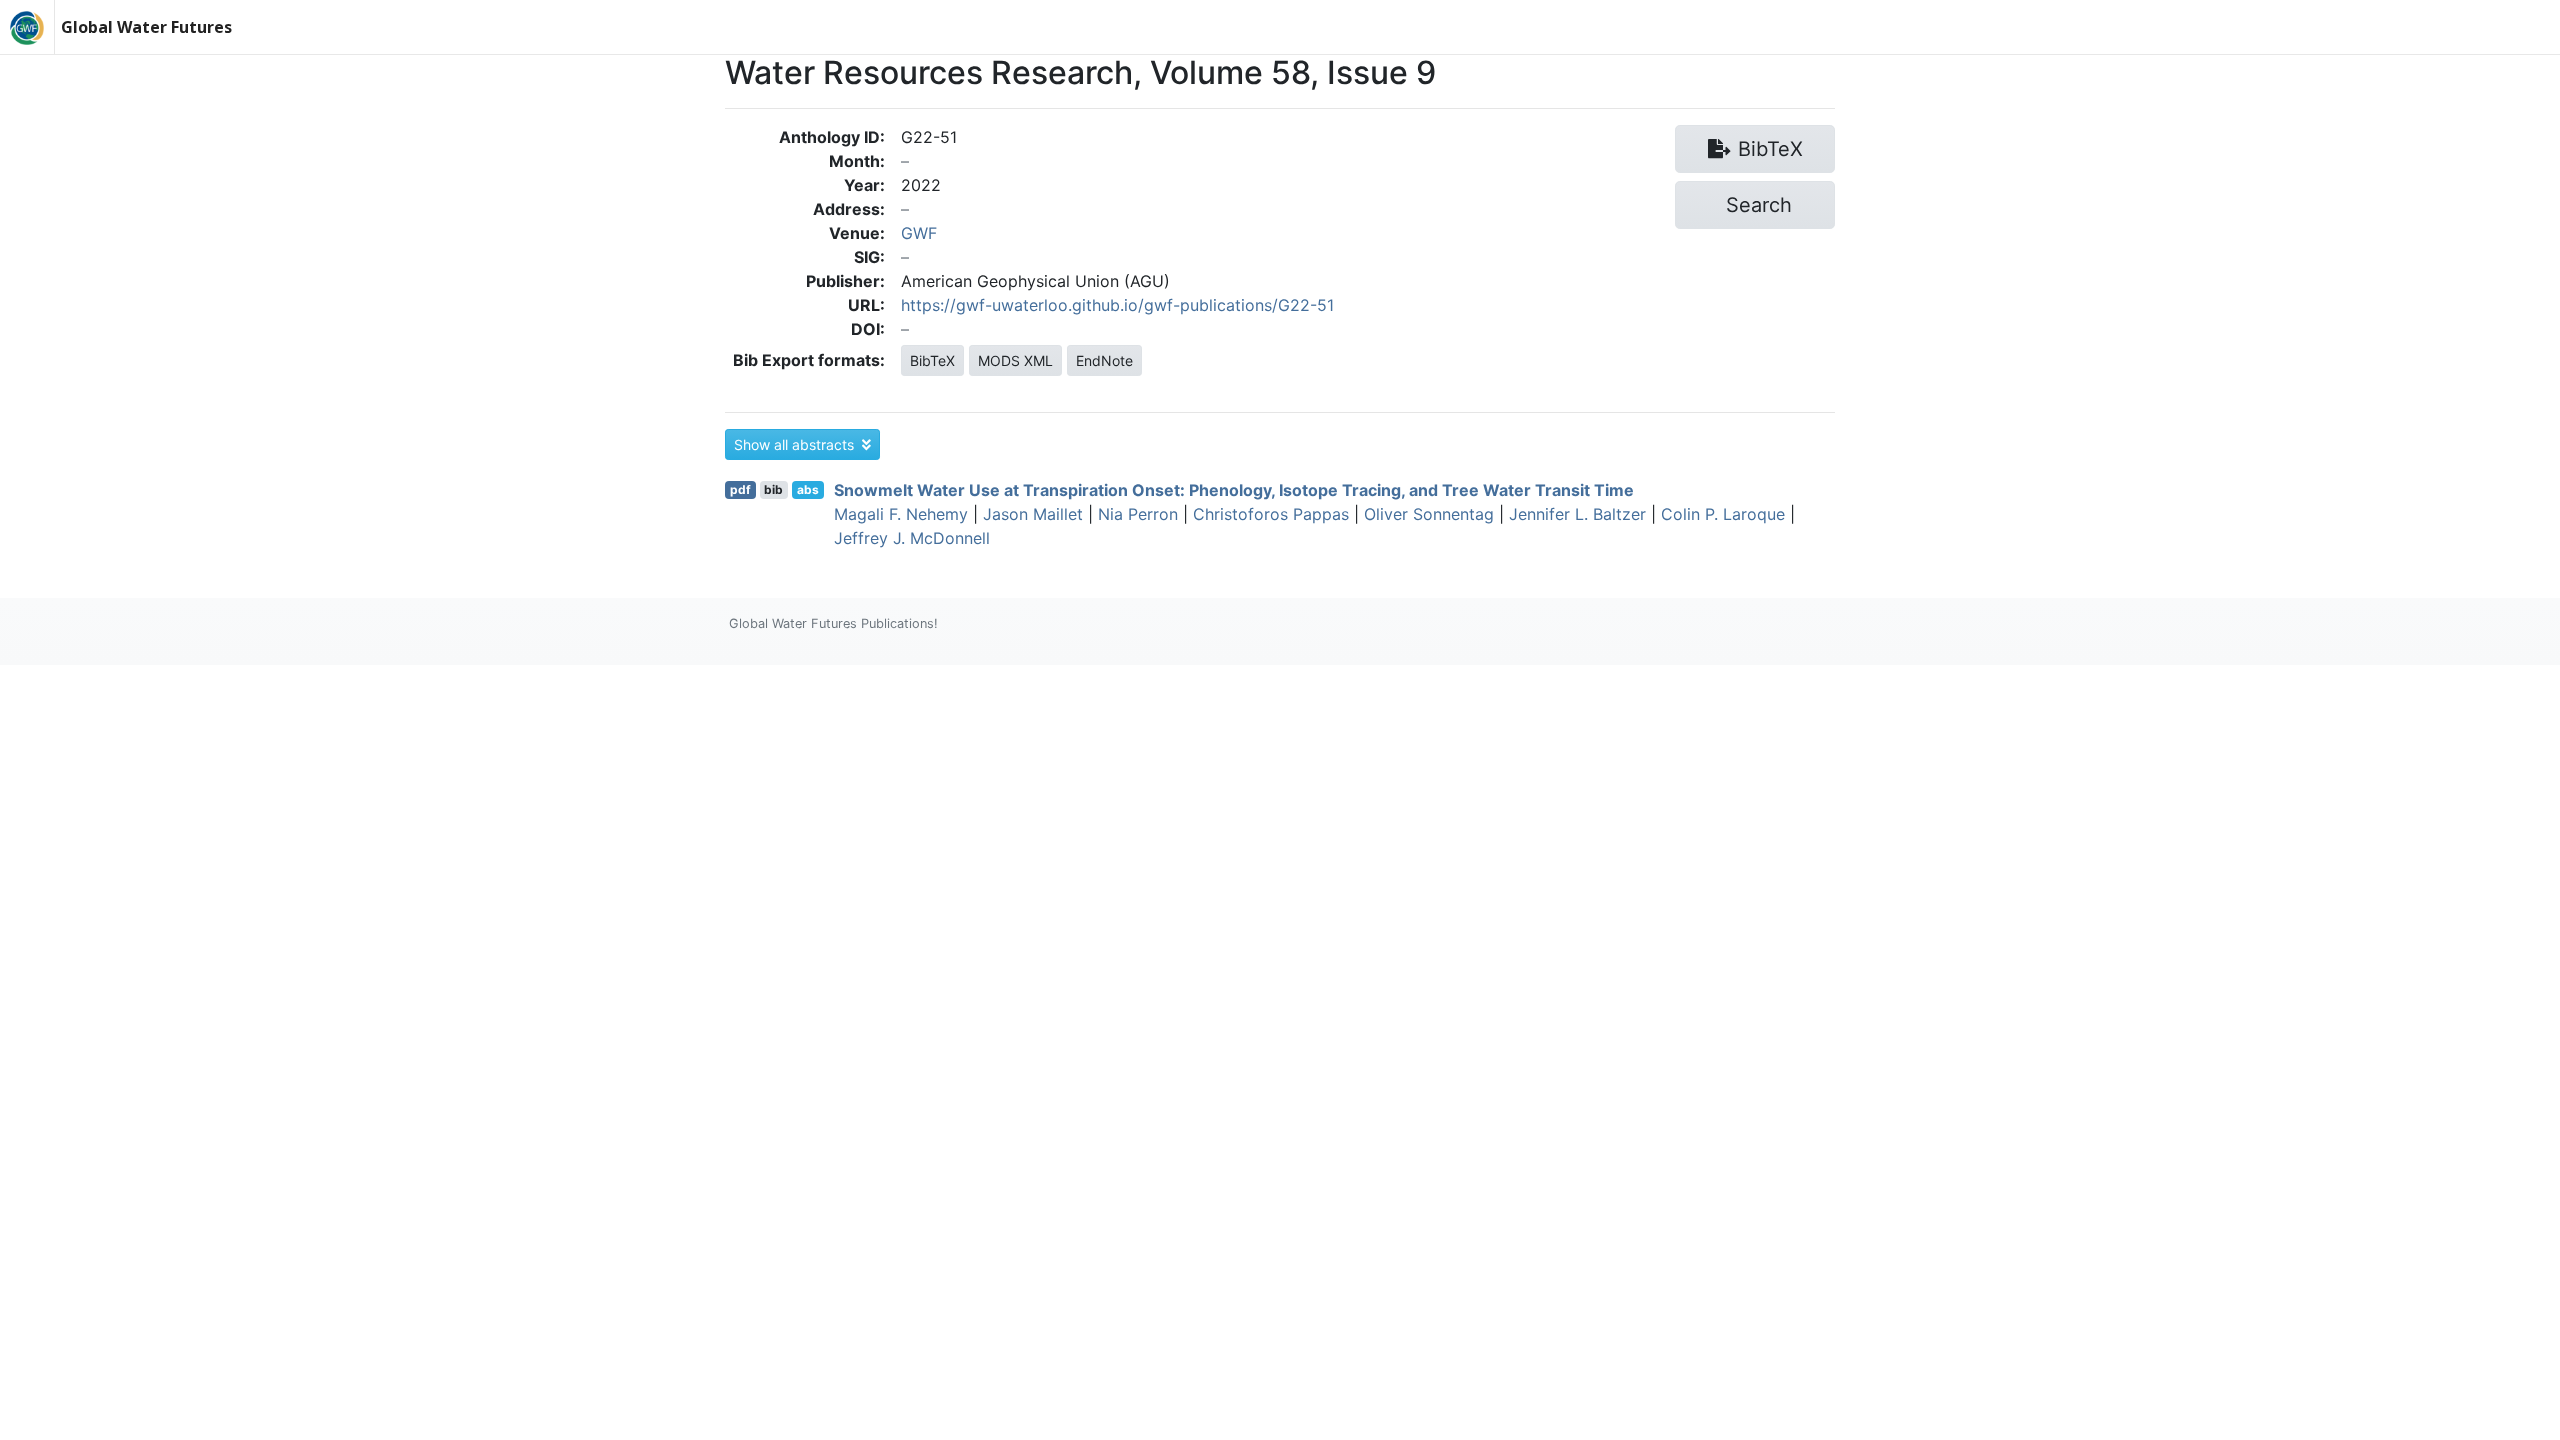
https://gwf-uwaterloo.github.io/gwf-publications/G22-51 (1117, 305)
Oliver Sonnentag (1429, 514)
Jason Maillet (1033, 514)
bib (773, 489)
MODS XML (1015, 360)
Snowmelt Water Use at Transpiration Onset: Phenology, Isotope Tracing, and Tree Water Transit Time (1234, 490)
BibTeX (932, 360)
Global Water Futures (146, 27)
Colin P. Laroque (1723, 514)
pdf (740, 489)
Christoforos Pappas (1271, 514)
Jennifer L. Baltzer (1577, 514)
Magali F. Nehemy (901, 514)
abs (808, 489)
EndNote (1104, 360)
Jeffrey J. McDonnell (912, 538)
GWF (919, 233)
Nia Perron (1138, 514)
